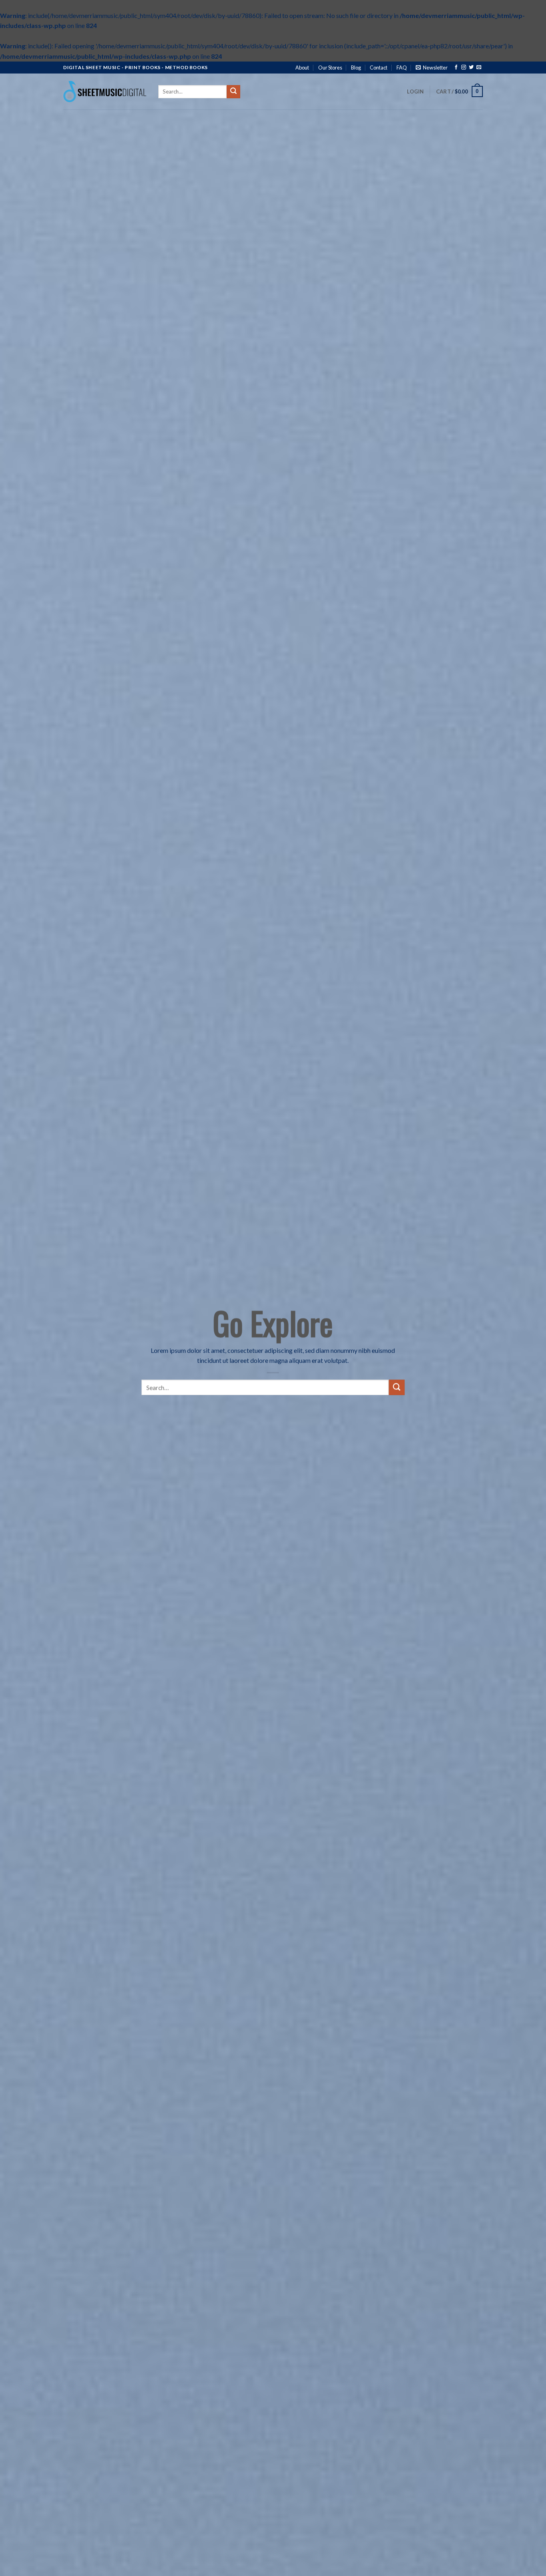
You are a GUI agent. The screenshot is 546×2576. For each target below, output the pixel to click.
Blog (356, 68)
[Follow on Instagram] (464, 68)
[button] (432, 68)
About (302, 68)
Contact (379, 68)
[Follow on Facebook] (456, 68)
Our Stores (330, 68)
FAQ (402, 68)
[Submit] (233, 92)
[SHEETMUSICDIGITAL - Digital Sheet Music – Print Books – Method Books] (105, 91)
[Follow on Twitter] (471, 68)
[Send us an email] (479, 68)
